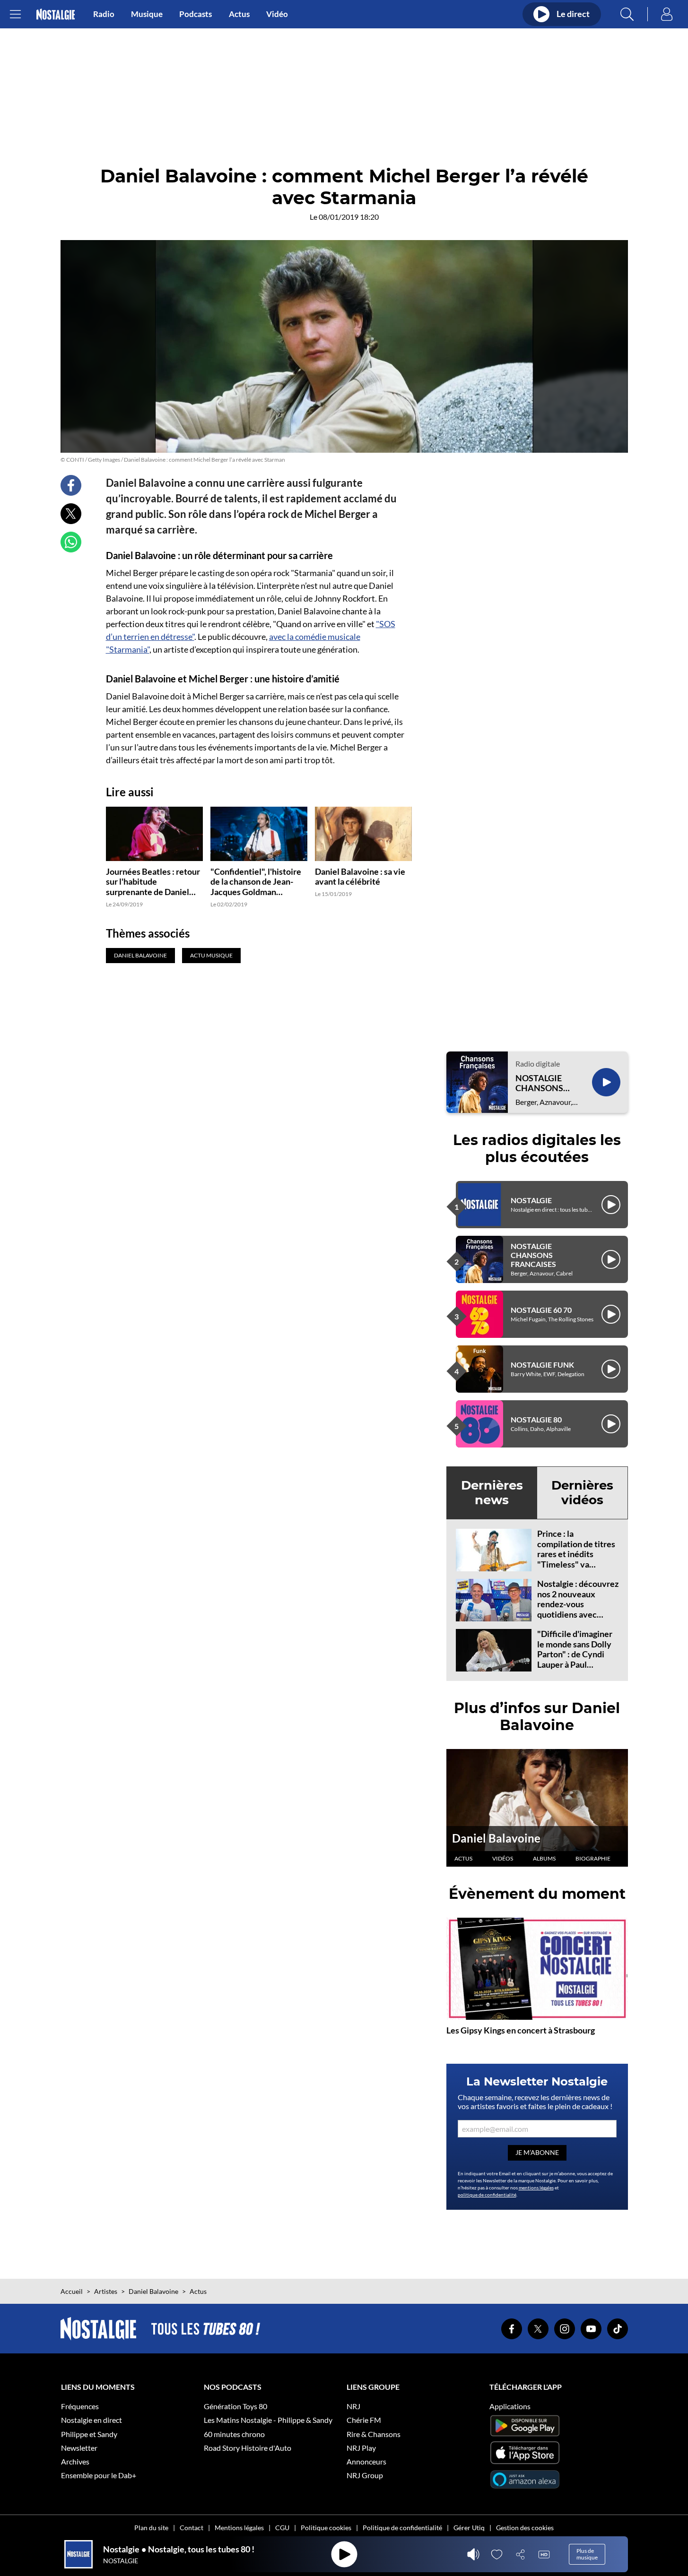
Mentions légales (239, 2528)
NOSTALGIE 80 (536, 1419)
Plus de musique (587, 2554)
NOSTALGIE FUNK (542, 1365)
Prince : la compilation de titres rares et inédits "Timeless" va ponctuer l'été (576, 1554)
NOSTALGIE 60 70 (541, 1310)
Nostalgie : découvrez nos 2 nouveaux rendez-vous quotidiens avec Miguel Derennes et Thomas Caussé (578, 1609)
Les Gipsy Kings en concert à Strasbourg (521, 2030)
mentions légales (536, 2188)
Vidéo (277, 14)
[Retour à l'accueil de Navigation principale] (56, 14)
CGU (282, 2528)
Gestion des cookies (525, 2528)
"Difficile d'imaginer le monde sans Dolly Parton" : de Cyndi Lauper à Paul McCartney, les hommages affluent (575, 1659)
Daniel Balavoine (496, 1838)
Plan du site (151, 2528)
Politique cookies (326, 2528)
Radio (104, 14)
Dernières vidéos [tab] (582, 1493)
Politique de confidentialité (402, 2528)
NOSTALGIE (531, 1200)
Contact (192, 2528)
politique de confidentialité (487, 2195)
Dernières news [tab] (492, 1493)
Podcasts (196, 14)
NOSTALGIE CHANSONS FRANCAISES (541, 1083)
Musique (147, 14)
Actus (239, 14)
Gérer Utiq (469, 2528)
